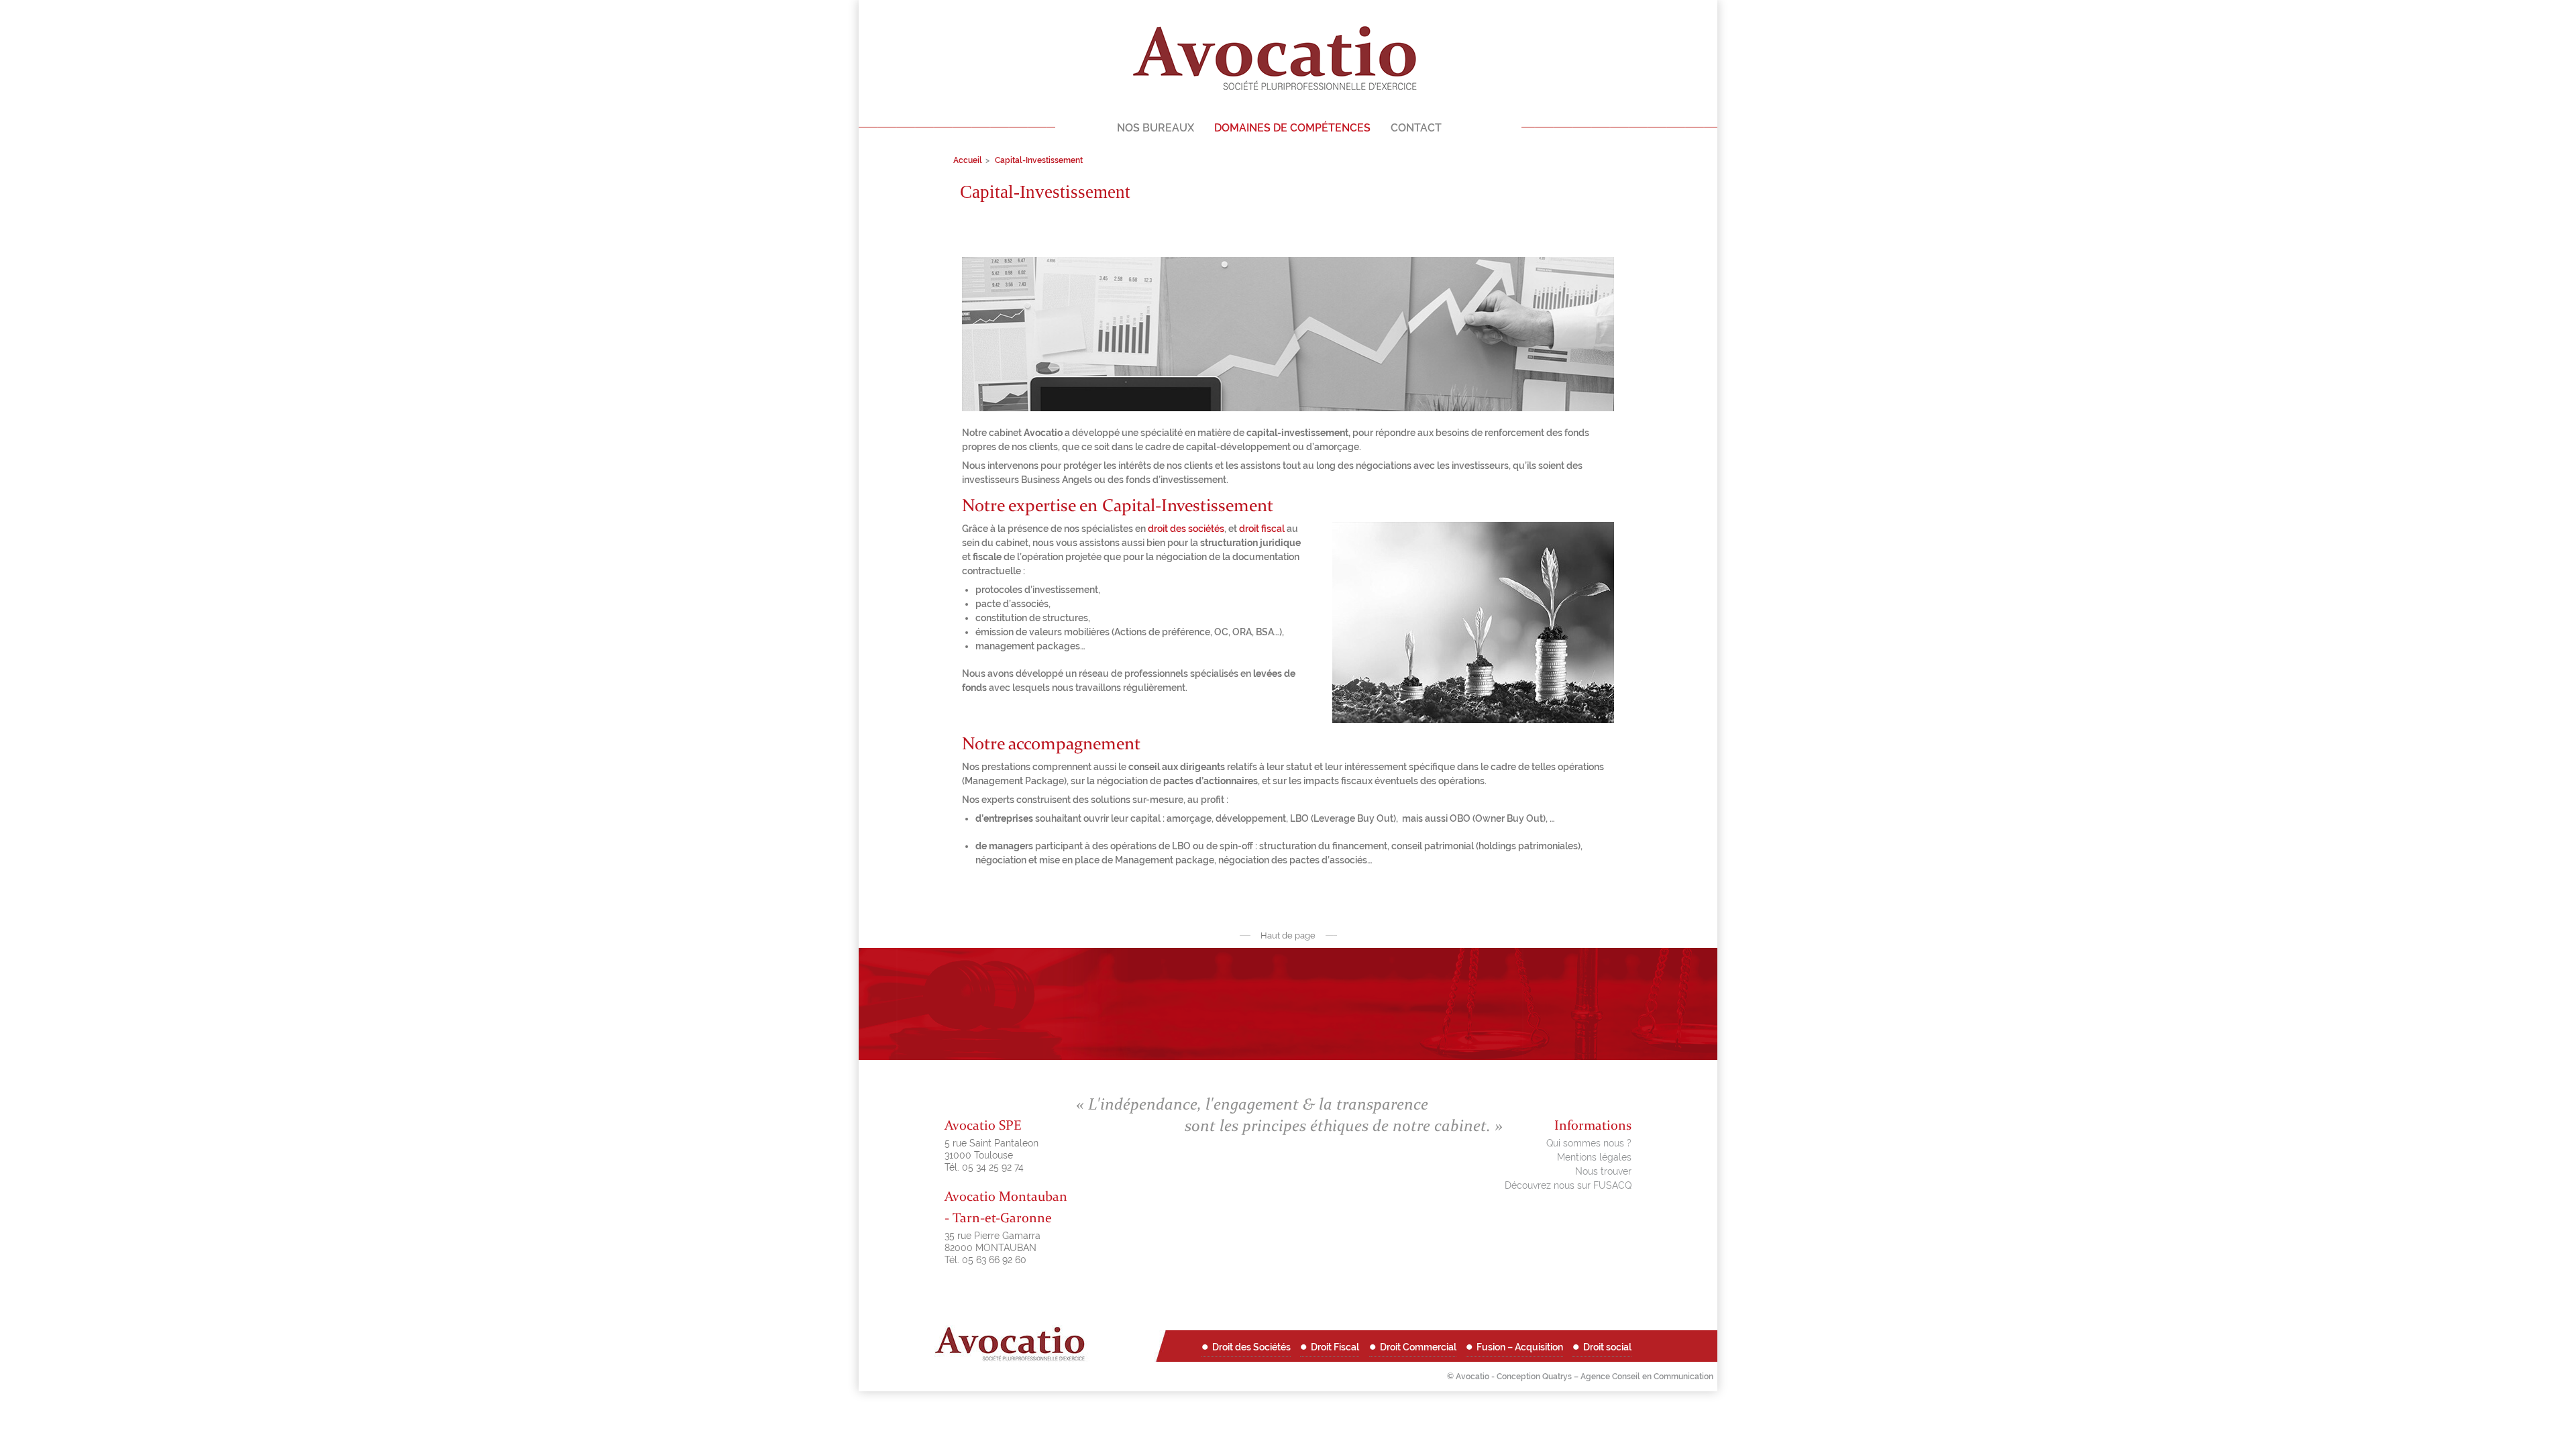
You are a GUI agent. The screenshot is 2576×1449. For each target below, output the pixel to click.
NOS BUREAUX (1156, 128)
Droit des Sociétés (1251, 1347)
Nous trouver (1603, 1171)
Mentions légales (1594, 1157)
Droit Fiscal (1335, 1347)
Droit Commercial (1418, 1347)
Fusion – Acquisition (1520, 1347)
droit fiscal (1262, 529)
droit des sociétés (1186, 529)
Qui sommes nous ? (1589, 1143)
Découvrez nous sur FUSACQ (1568, 1185)
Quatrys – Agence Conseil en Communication (1628, 1377)
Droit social (1607, 1347)
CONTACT (1416, 128)
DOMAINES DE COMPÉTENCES (1292, 128)
